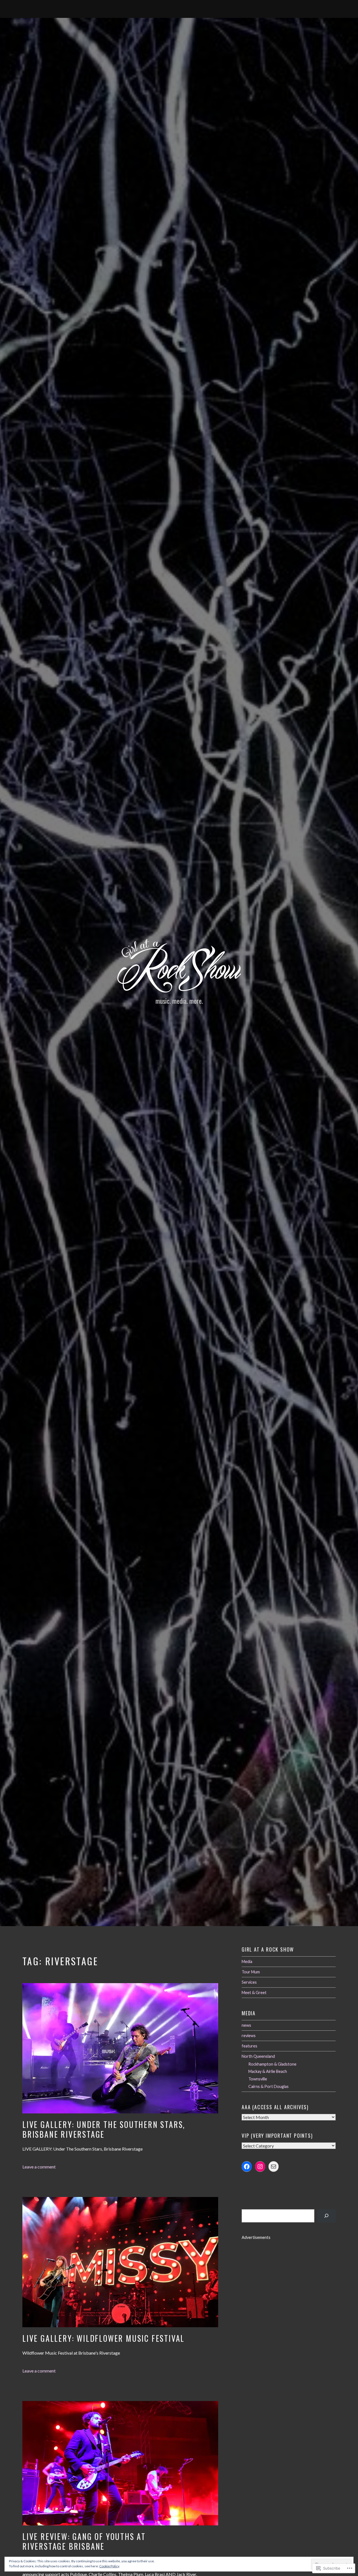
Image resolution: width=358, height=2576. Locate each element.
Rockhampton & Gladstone (272, 2064)
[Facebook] (247, 2167)
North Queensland (258, 2056)
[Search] (326, 2216)
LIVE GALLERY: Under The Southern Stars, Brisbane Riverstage (104, 2129)
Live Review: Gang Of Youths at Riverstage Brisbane (84, 2541)
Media (247, 1961)
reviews (249, 2036)
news (246, 2025)
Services (249, 1982)
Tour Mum (251, 1972)
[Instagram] (260, 2167)
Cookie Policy (109, 2566)
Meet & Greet (254, 1993)
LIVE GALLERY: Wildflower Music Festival (103, 2338)
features (249, 2046)
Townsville (258, 2079)
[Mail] (274, 2167)
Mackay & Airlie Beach (268, 2071)
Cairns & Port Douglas (268, 2086)
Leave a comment (39, 2167)
